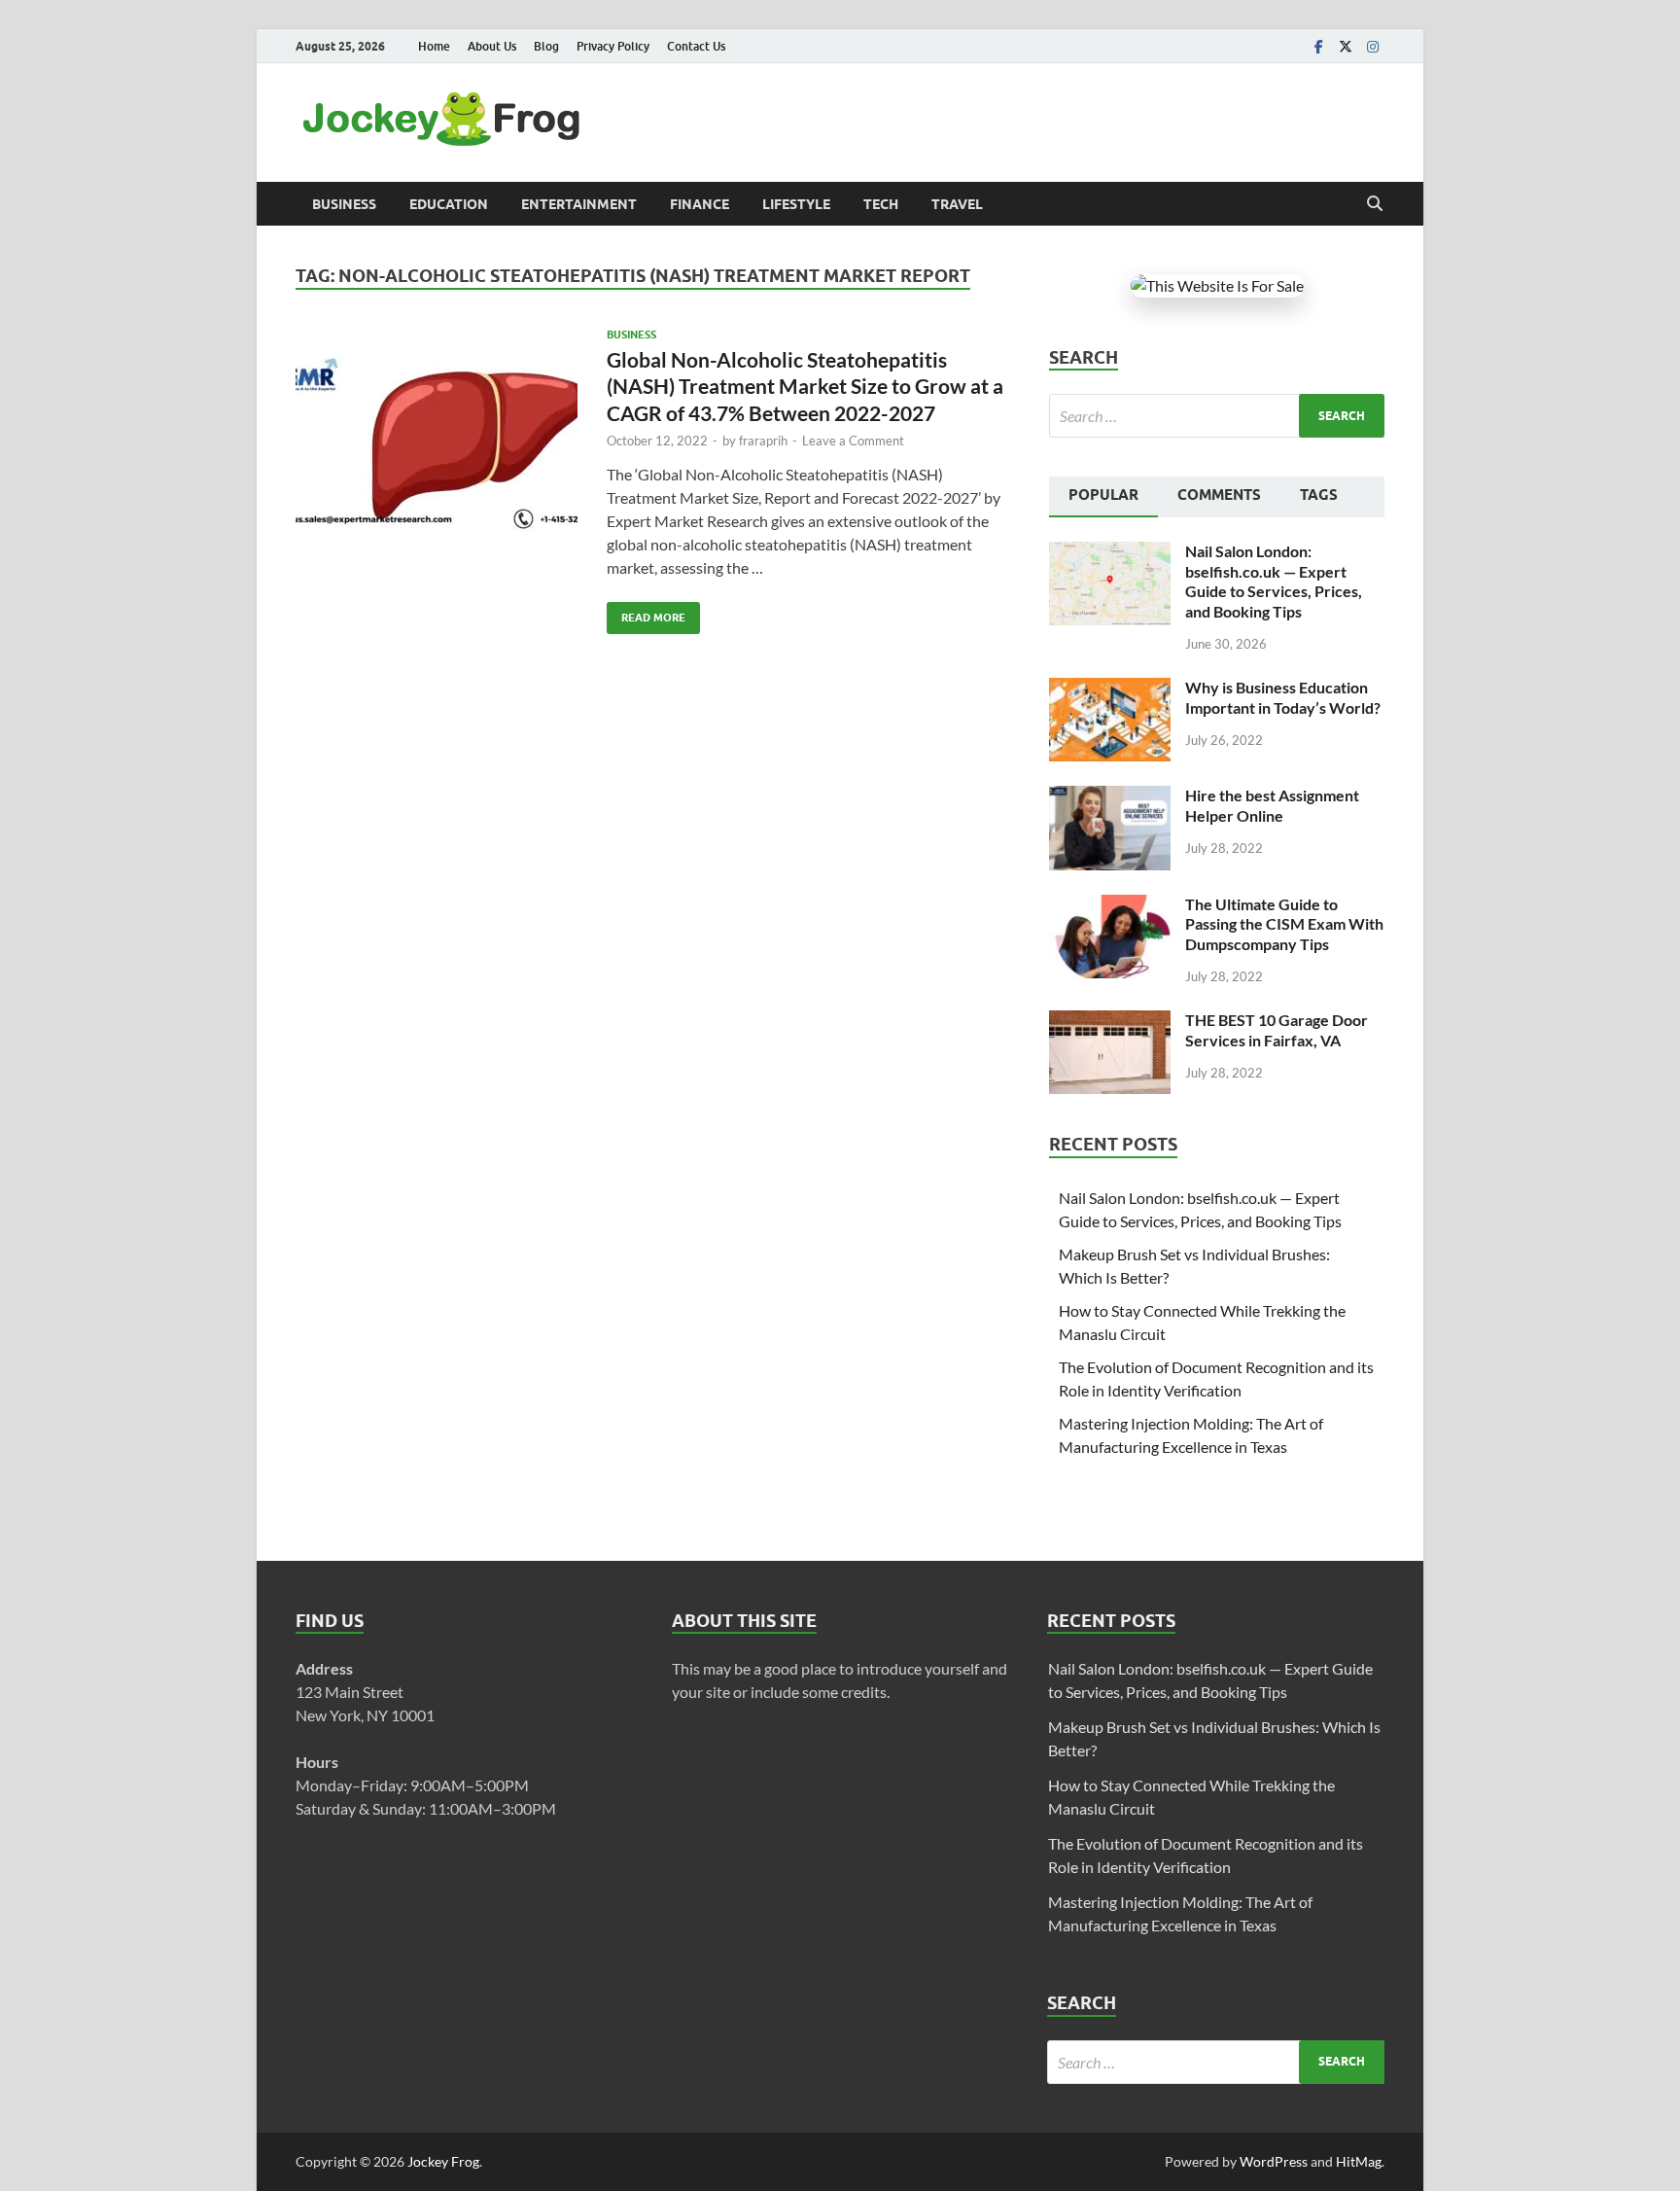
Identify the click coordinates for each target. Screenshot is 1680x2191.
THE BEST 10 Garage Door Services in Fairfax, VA (1277, 1030)
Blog (546, 46)
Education (449, 204)
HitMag (1359, 2161)
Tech (881, 204)
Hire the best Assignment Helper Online (1272, 805)
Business (344, 204)
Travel (957, 204)
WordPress (1274, 2161)
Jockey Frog (443, 2161)
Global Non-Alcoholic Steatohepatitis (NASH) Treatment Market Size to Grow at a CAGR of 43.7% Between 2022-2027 (805, 386)
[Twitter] (1346, 46)
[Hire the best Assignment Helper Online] (1110, 797)
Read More (646, 613)
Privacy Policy (613, 46)
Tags (1319, 495)
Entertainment (579, 204)
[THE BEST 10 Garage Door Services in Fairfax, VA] (1110, 1022)
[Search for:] (1217, 416)
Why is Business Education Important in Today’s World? (1283, 697)
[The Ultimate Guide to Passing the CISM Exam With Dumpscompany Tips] (1110, 906)
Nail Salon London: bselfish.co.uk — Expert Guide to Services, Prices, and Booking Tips (1274, 581)
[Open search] (1375, 204)
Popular (1103, 495)
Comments (1219, 495)
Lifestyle (796, 204)
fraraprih (763, 441)
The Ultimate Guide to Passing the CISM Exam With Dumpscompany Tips (1284, 924)
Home (434, 46)
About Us (492, 46)
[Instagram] (1373, 46)
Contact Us (696, 46)
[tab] (1103, 497)
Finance (700, 204)
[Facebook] (1318, 46)
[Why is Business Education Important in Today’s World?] (1110, 689)
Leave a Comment (853, 441)
